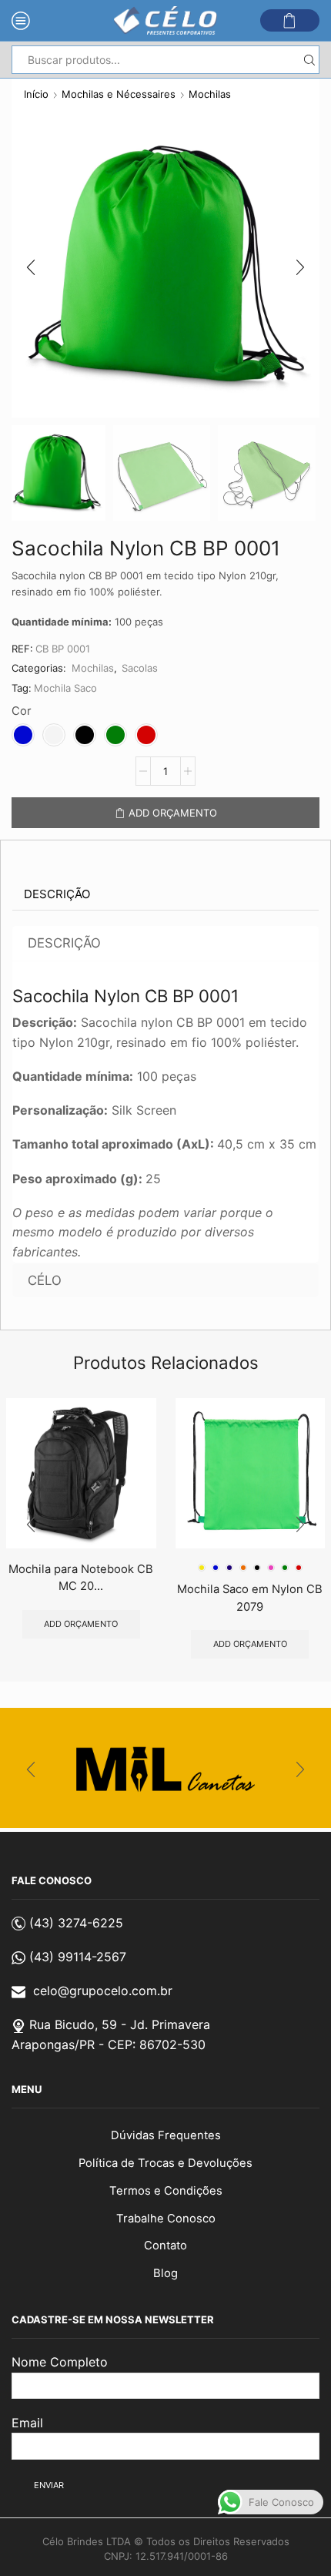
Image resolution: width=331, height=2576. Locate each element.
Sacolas (140, 668)
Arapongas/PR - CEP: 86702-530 (109, 2044)
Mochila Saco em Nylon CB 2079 (250, 1598)
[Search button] (309, 60)
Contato (165, 2246)
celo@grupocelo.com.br (103, 1991)
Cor (22, 711)
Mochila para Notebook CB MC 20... (81, 1578)
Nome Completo (60, 2362)
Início (36, 94)
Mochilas (210, 94)
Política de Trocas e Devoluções (165, 2163)
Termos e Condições (166, 2191)
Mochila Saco (65, 688)
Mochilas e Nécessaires (119, 94)
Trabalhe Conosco (166, 2219)
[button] (31, 267)
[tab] (57, 894)
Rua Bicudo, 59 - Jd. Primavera (120, 2024)
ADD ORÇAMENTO (173, 813)
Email (27, 2423)
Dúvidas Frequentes (166, 2135)
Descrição (57, 894)
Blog (165, 2273)
